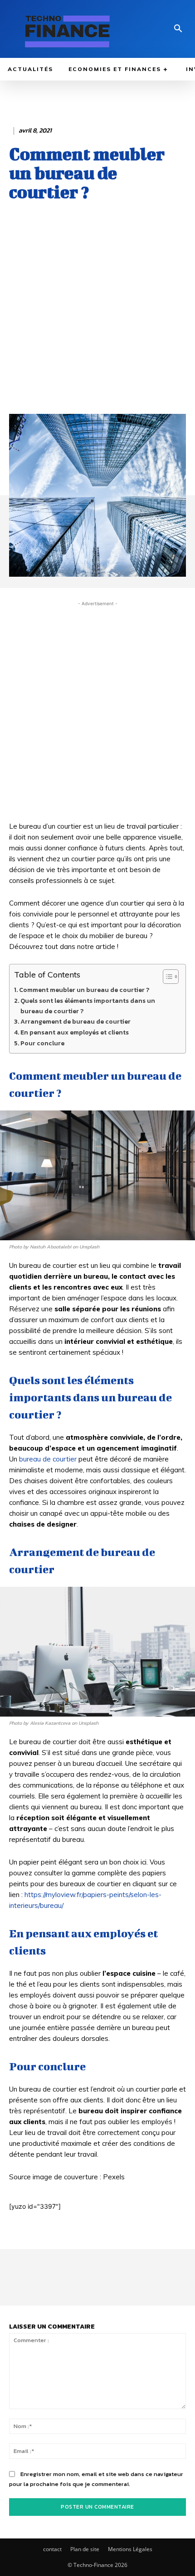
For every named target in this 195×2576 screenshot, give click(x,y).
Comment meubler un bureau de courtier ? (84, 990)
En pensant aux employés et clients (75, 1032)
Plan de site (85, 2549)
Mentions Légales (130, 2549)
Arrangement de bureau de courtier (76, 1021)
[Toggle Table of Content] (166, 977)
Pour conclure (42, 1043)
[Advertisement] (97, 317)
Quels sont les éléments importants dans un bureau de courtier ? (88, 1006)
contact (52, 2549)
